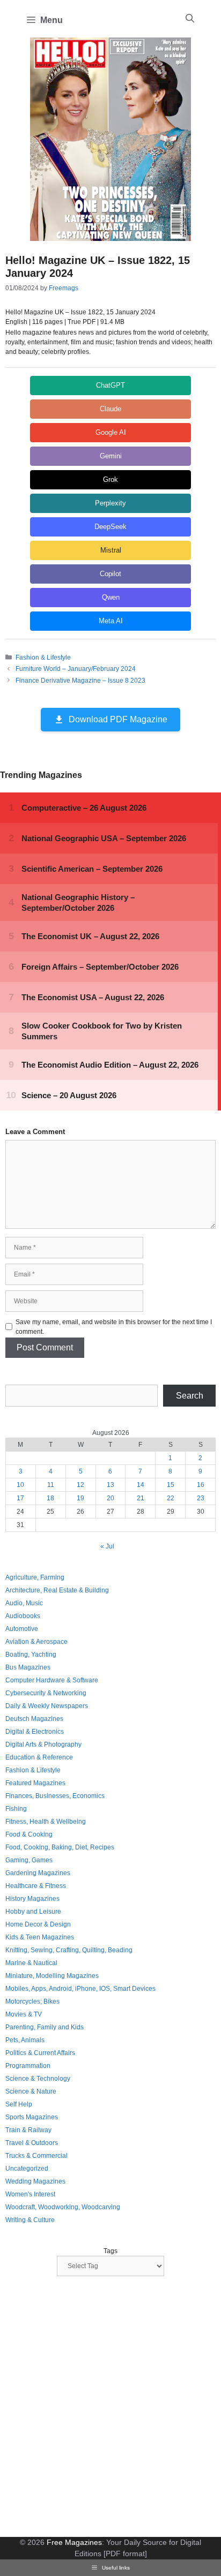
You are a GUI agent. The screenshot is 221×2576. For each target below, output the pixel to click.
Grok (110, 479)
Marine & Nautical (31, 1963)
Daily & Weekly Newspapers (47, 1706)
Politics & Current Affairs (40, 2053)
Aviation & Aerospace (36, 1642)
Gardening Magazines (38, 1873)
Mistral (111, 550)
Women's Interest (30, 2194)
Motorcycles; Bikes (32, 2001)
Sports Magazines (32, 2117)
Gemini (111, 456)
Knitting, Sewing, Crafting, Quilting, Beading (69, 1950)
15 (171, 1485)
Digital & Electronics (35, 1732)
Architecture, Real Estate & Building (57, 1590)
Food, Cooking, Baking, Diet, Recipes (60, 1847)
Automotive (22, 1629)
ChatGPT (110, 385)
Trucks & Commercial (36, 2156)
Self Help (19, 2104)
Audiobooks (23, 1616)
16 (201, 1485)
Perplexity (110, 503)
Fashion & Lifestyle (43, 658)
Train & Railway (28, 2130)
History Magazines (32, 1899)
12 (80, 1485)
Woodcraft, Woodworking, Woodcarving (63, 2207)
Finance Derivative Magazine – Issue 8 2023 (80, 681)
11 (51, 1485)
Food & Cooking (29, 1834)
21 (141, 1498)
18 (50, 1498)
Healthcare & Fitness (36, 1886)
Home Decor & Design (38, 1924)
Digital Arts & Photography (43, 1744)
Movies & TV (24, 2014)
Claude (110, 409)
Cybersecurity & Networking (46, 1693)
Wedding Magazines (35, 2181)
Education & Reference (39, 1757)
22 (171, 1498)
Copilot (110, 574)
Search (190, 1396)
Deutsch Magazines (34, 1719)
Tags (110, 2251)
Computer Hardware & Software (52, 1680)
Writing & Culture (30, 2220)
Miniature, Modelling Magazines (52, 1976)
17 (20, 1498)
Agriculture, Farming (35, 1577)
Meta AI (111, 621)
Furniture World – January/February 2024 (76, 669)
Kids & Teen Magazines (40, 1937)
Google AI (111, 432)
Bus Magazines (28, 1667)
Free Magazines (74, 2542)
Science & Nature (31, 2091)
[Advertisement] (110, 2408)
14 (141, 1485)
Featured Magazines (35, 1783)
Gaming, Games (29, 1860)
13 (110, 1485)
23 (201, 1498)
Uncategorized (27, 2169)
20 (110, 1498)
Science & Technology (38, 2079)
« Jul (107, 1546)
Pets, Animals (25, 2040)
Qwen (111, 597)
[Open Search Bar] (190, 19)
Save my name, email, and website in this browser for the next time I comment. (114, 1327)
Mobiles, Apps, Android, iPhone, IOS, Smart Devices (80, 1989)
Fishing (16, 1809)
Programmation (28, 2066)
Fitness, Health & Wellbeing (46, 1822)
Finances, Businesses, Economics (55, 1796)
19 (80, 1498)
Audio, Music (24, 1603)
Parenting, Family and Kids (45, 2027)
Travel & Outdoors (32, 2143)
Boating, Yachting (31, 1655)
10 (20, 1485)
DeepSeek (110, 527)
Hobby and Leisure (33, 1912)
